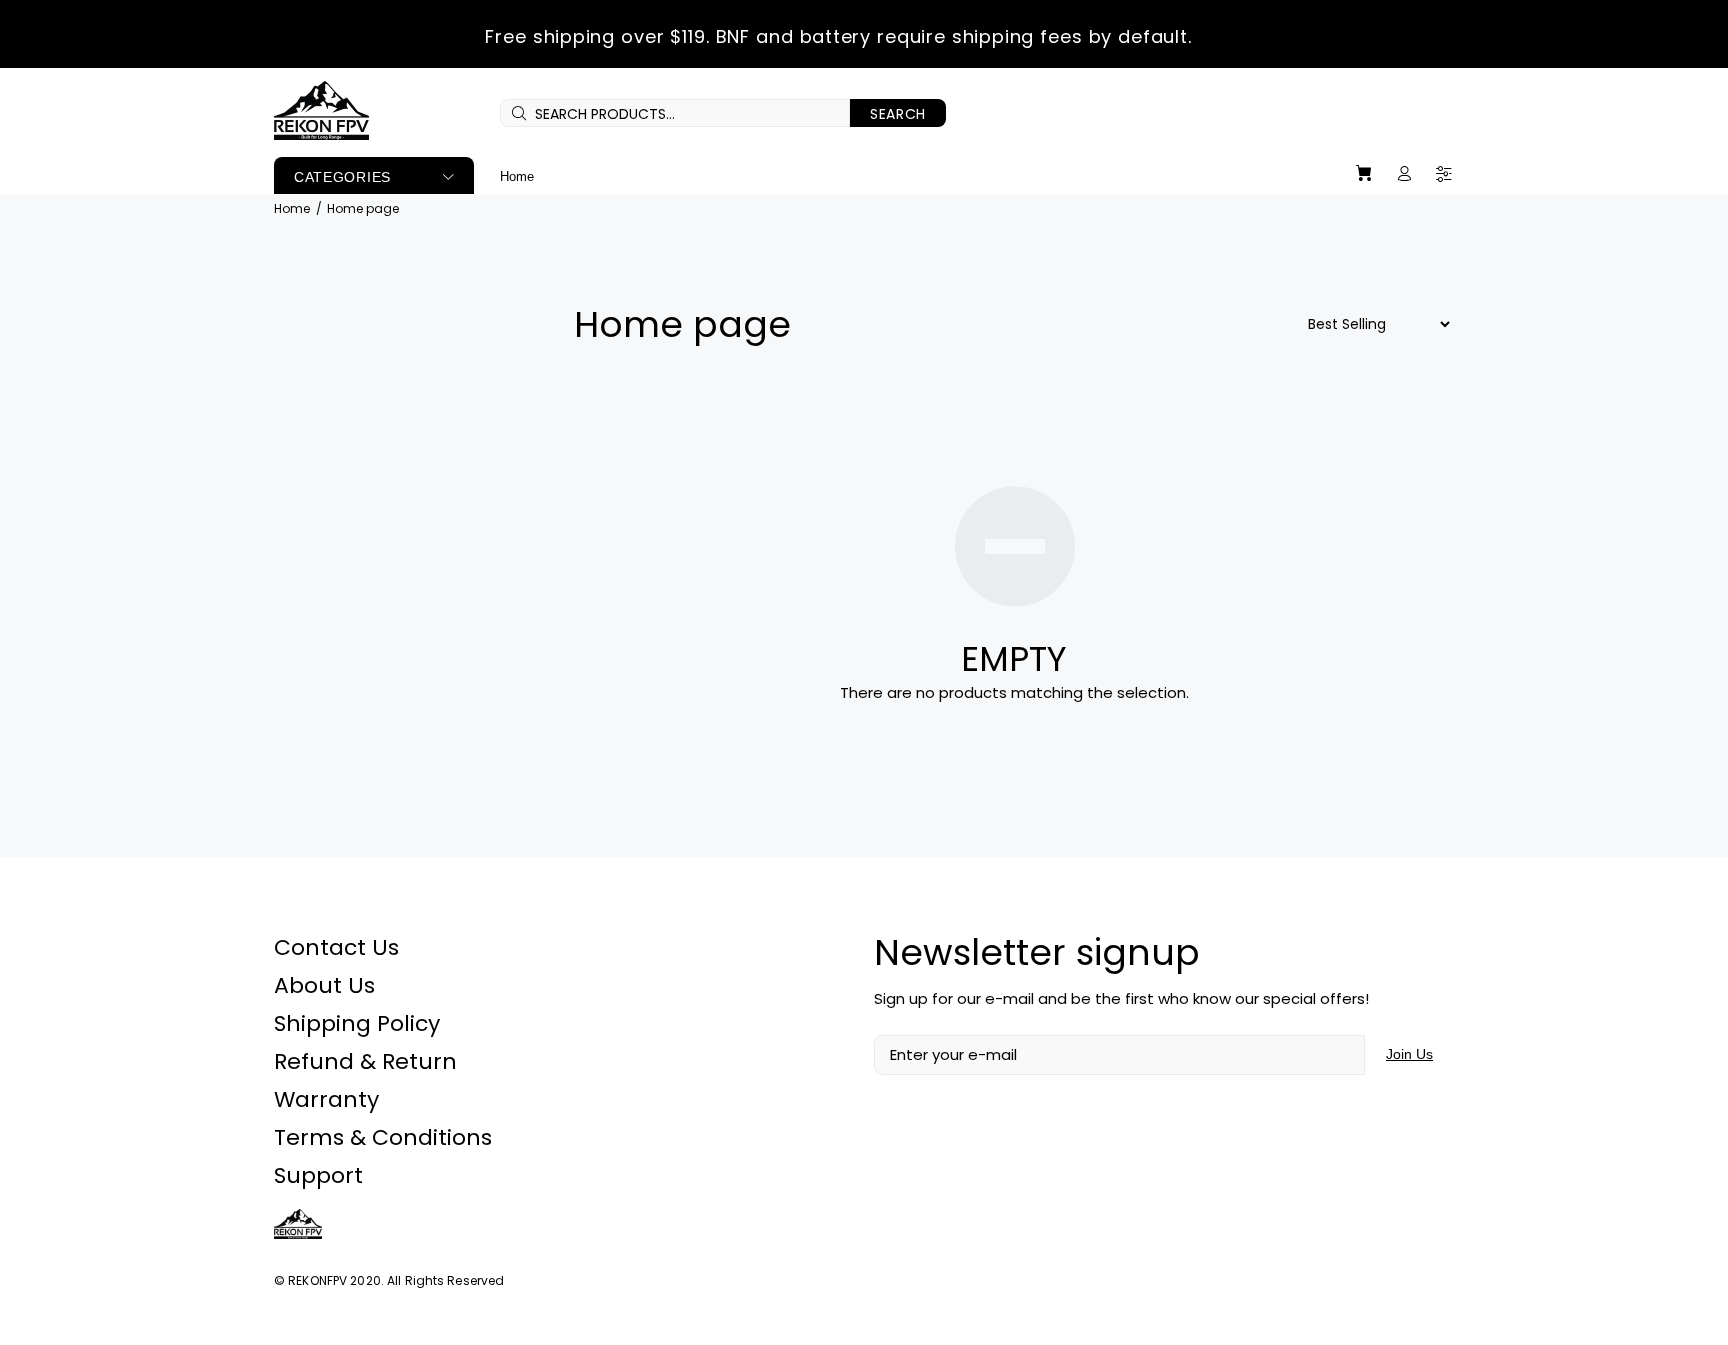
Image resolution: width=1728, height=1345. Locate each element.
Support (318, 1175)
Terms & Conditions (383, 1137)
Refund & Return (365, 1061)
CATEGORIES (342, 177)
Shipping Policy (357, 1023)
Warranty (326, 1099)
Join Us (1409, 1054)
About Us (324, 985)
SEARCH (898, 114)
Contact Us (336, 947)
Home (292, 208)
